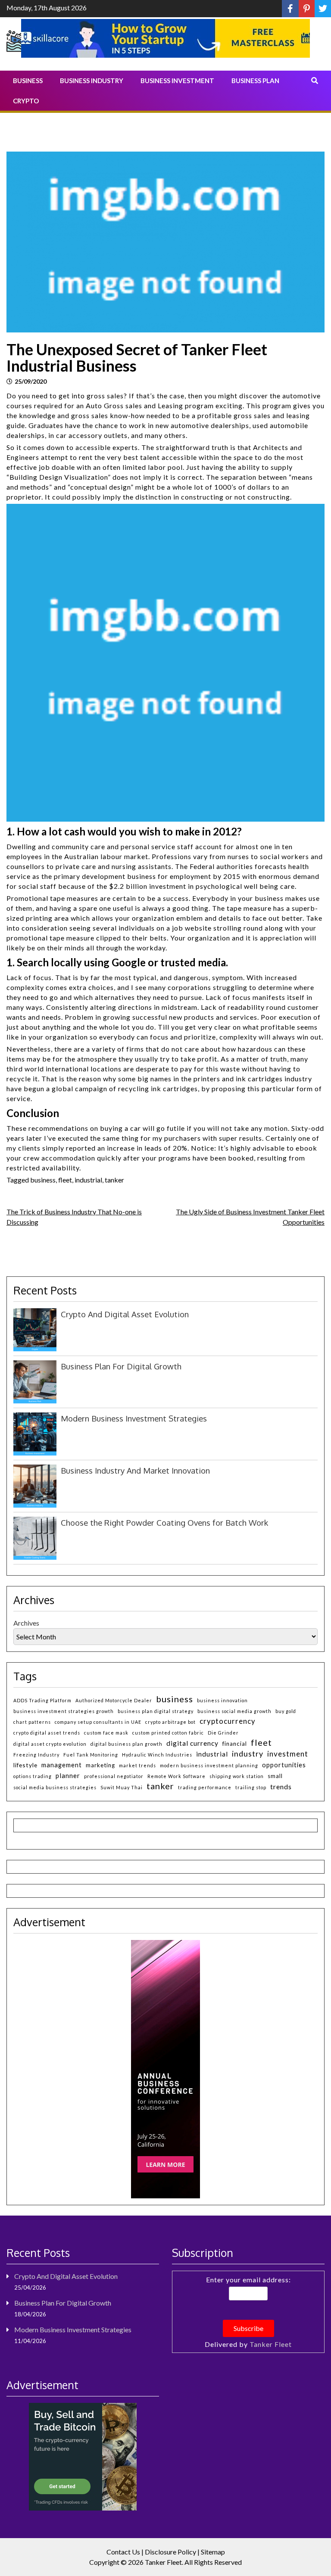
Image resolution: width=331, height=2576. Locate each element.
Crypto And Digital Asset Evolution (125, 1314)
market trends (137, 1765)
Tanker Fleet (271, 2344)
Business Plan (255, 81)
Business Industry (92, 81)
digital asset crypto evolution (50, 1744)
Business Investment (177, 81)
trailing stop (251, 1787)
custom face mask (106, 1733)
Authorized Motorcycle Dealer (114, 1700)
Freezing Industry (36, 1755)
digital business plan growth (126, 1744)
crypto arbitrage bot (170, 1722)
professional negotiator (114, 1776)
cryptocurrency (228, 1721)
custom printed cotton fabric (168, 1733)
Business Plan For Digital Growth (121, 1366)
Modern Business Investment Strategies (134, 1418)
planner (68, 1775)
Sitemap (213, 2552)
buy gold (286, 1711)
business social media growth (234, 1711)
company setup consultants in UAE (98, 1722)
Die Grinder (223, 1733)
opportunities (284, 1765)
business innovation (222, 1700)
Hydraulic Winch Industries (157, 1755)
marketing (100, 1765)
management (62, 1765)
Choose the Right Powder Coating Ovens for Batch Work (164, 1522)
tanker (114, 1180)
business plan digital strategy (156, 1711)
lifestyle (25, 1765)
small (275, 1776)
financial (235, 1744)
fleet (65, 1180)
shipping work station (237, 1776)
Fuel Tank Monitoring (91, 1755)
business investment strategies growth (64, 1711)
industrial (88, 1180)
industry (248, 1754)
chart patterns (32, 1722)
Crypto (26, 101)
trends (281, 1786)
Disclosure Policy (170, 2552)
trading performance (205, 1787)
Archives (26, 1623)
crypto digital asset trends (47, 1733)
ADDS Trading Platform (42, 1700)
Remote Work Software (176, 1776)
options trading (33, 1776)
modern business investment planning (209, 1765)
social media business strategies (55, 1787)
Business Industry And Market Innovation (135, 1470)
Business (28, 81)
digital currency (192, 1743)
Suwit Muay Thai (122, 1787)
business (43, 1180)
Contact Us (123, 2552)
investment (288, 1754)
